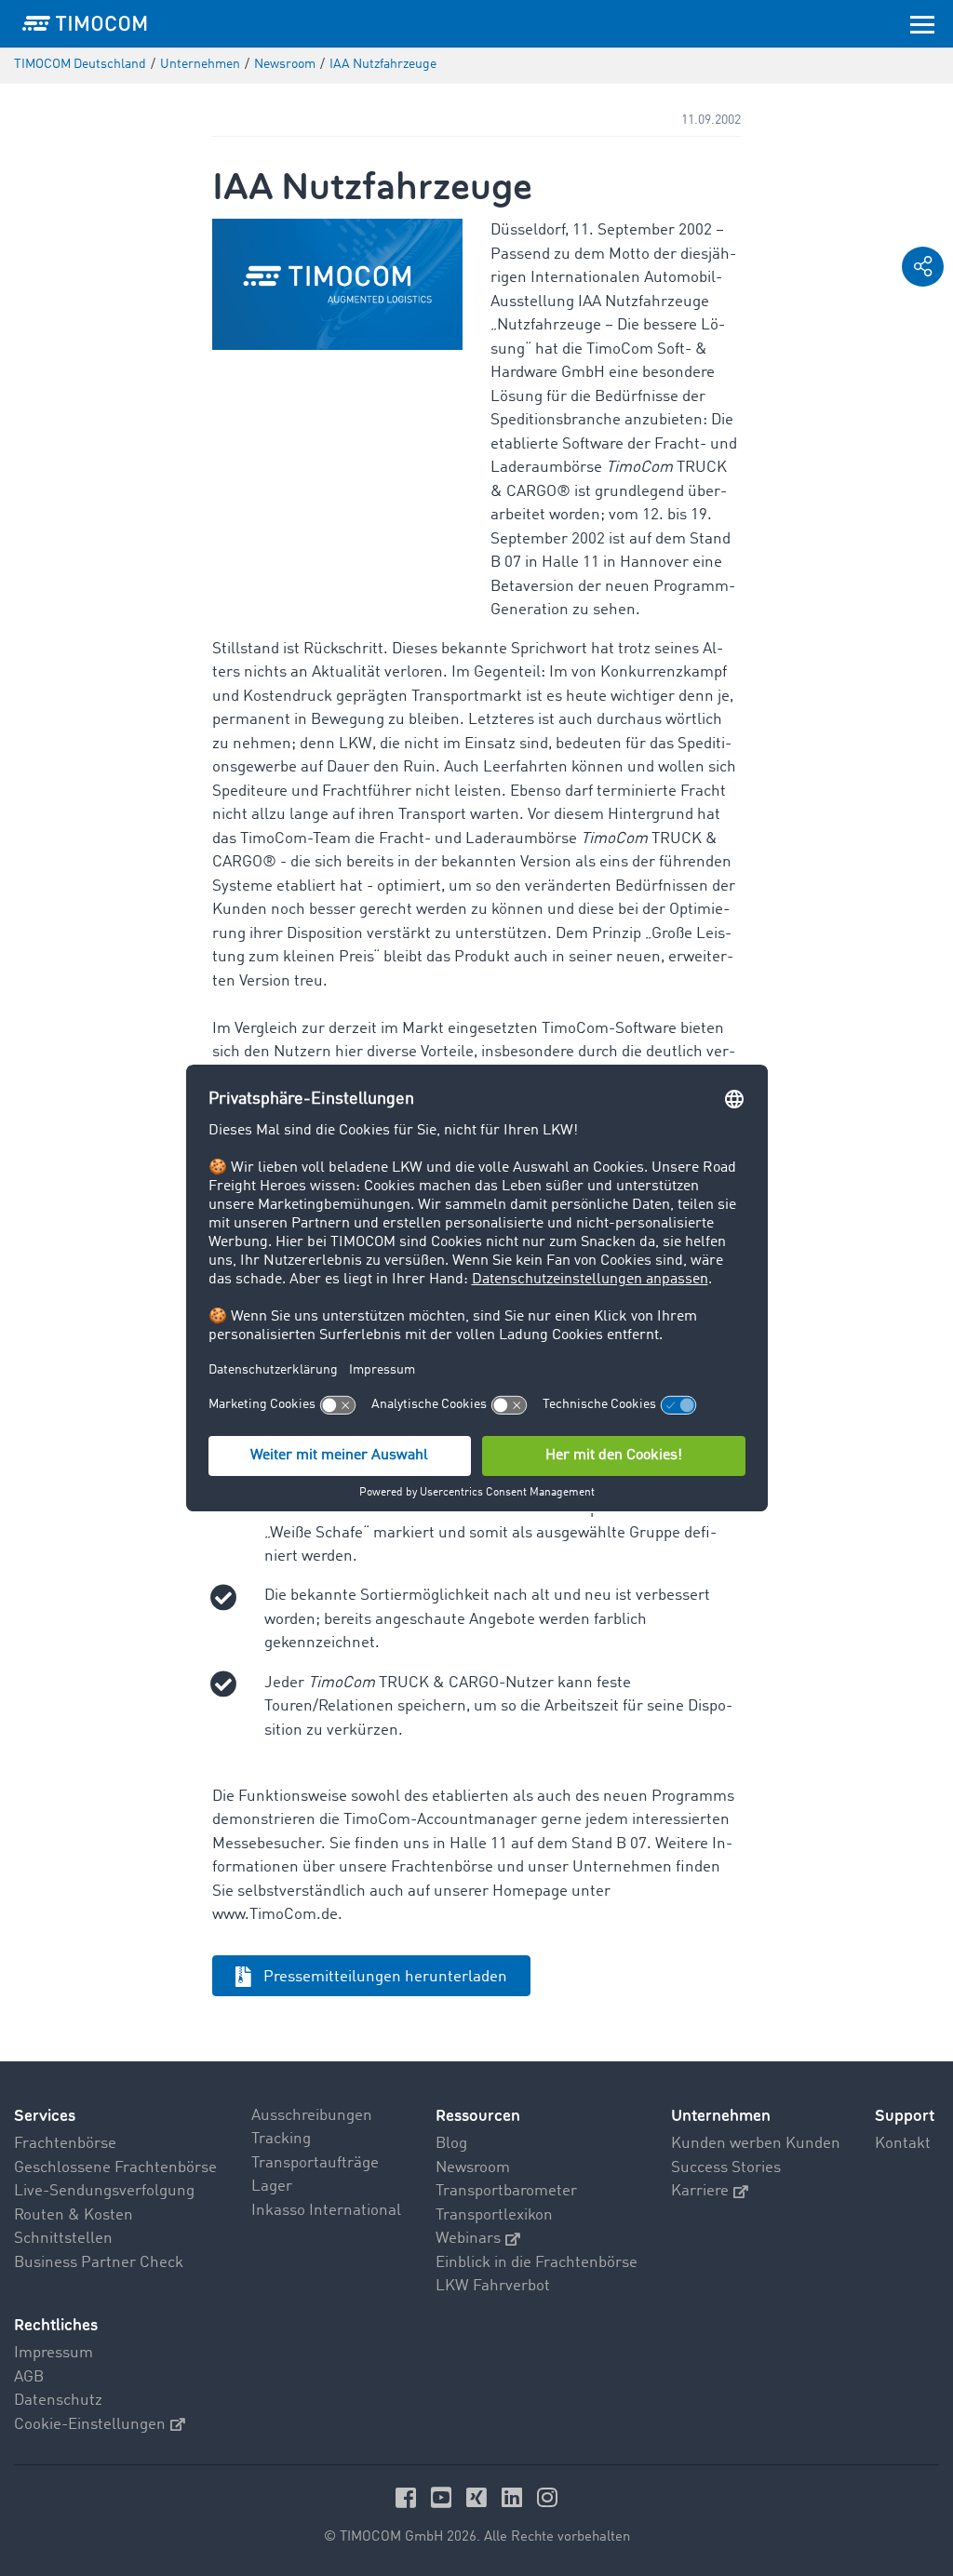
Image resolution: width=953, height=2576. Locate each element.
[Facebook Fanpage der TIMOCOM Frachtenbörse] (409, 2497)
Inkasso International (326, 2211)
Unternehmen (721, 2116)
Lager (272, 2187)
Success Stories (726, 2168)
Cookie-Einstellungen (90, 2425)
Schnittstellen (63, 2239)
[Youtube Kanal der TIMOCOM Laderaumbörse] (444, 2497)
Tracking (281, 2139)
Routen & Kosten (74, 2215)
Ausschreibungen (312, 2116)
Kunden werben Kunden (756, 2144)
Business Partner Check (99, 2263)
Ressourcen (478, 2116)
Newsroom (473, 2168)
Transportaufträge (315, 2163)
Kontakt (903, 2144)
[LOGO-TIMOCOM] (85, 23)
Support (905, 2116)
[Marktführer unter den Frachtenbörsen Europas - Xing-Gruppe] (479, 2497)
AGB (29, 2377)
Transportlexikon (494, 2215)
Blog (451, 2144)
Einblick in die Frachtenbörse (537, 2263)
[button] (923, 267)
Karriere (700, 2191)
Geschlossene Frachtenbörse (115, 2168)
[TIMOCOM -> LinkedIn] (515, 2497)
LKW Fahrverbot (493, 2286)
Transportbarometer (506, 2191)
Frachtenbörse (65, 2144)
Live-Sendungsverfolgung (104, 2191)
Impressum (54, 2353)
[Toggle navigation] (922, 23)
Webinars (468, 2239)
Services (45, 2116)
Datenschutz (58, 2401)
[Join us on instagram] (547, 2497)
